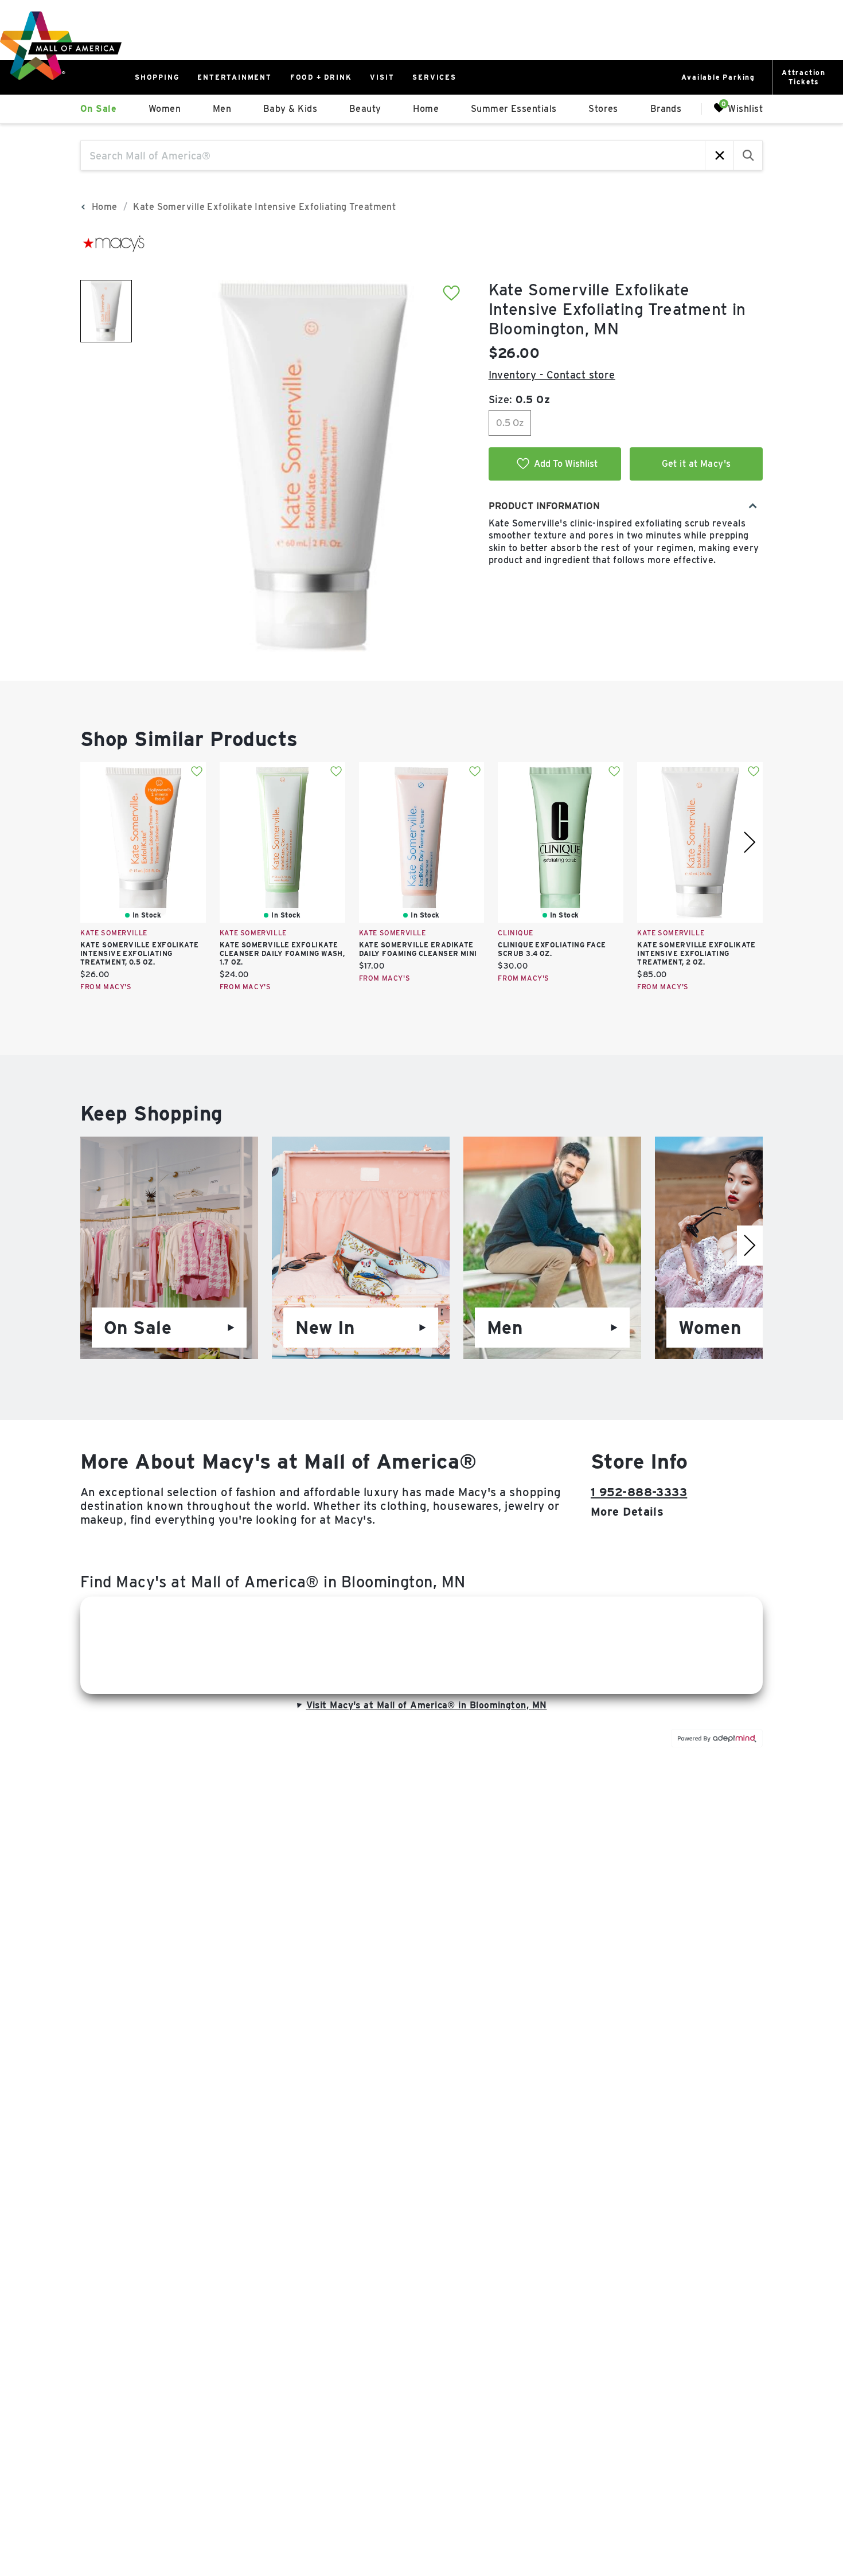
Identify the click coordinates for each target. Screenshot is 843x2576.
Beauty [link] (365, 109)
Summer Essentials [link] (514, 109)
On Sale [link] (98, 109)
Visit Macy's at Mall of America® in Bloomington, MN (427, 1705)
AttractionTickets (804, 77)
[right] (750, 842)
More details (627, 1512)
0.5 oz (510, 423)
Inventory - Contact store (552, 375)
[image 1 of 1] (106, 311)
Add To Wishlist (566, 464)
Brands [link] (666, 109)
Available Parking (718, 77)
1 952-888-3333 (639, 1492)
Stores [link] (603, 109)
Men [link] (222, 109)
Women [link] (165, 109)
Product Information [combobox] (544, 506)
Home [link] (426, 109)
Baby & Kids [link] (290, 109)
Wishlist (745, 108)
